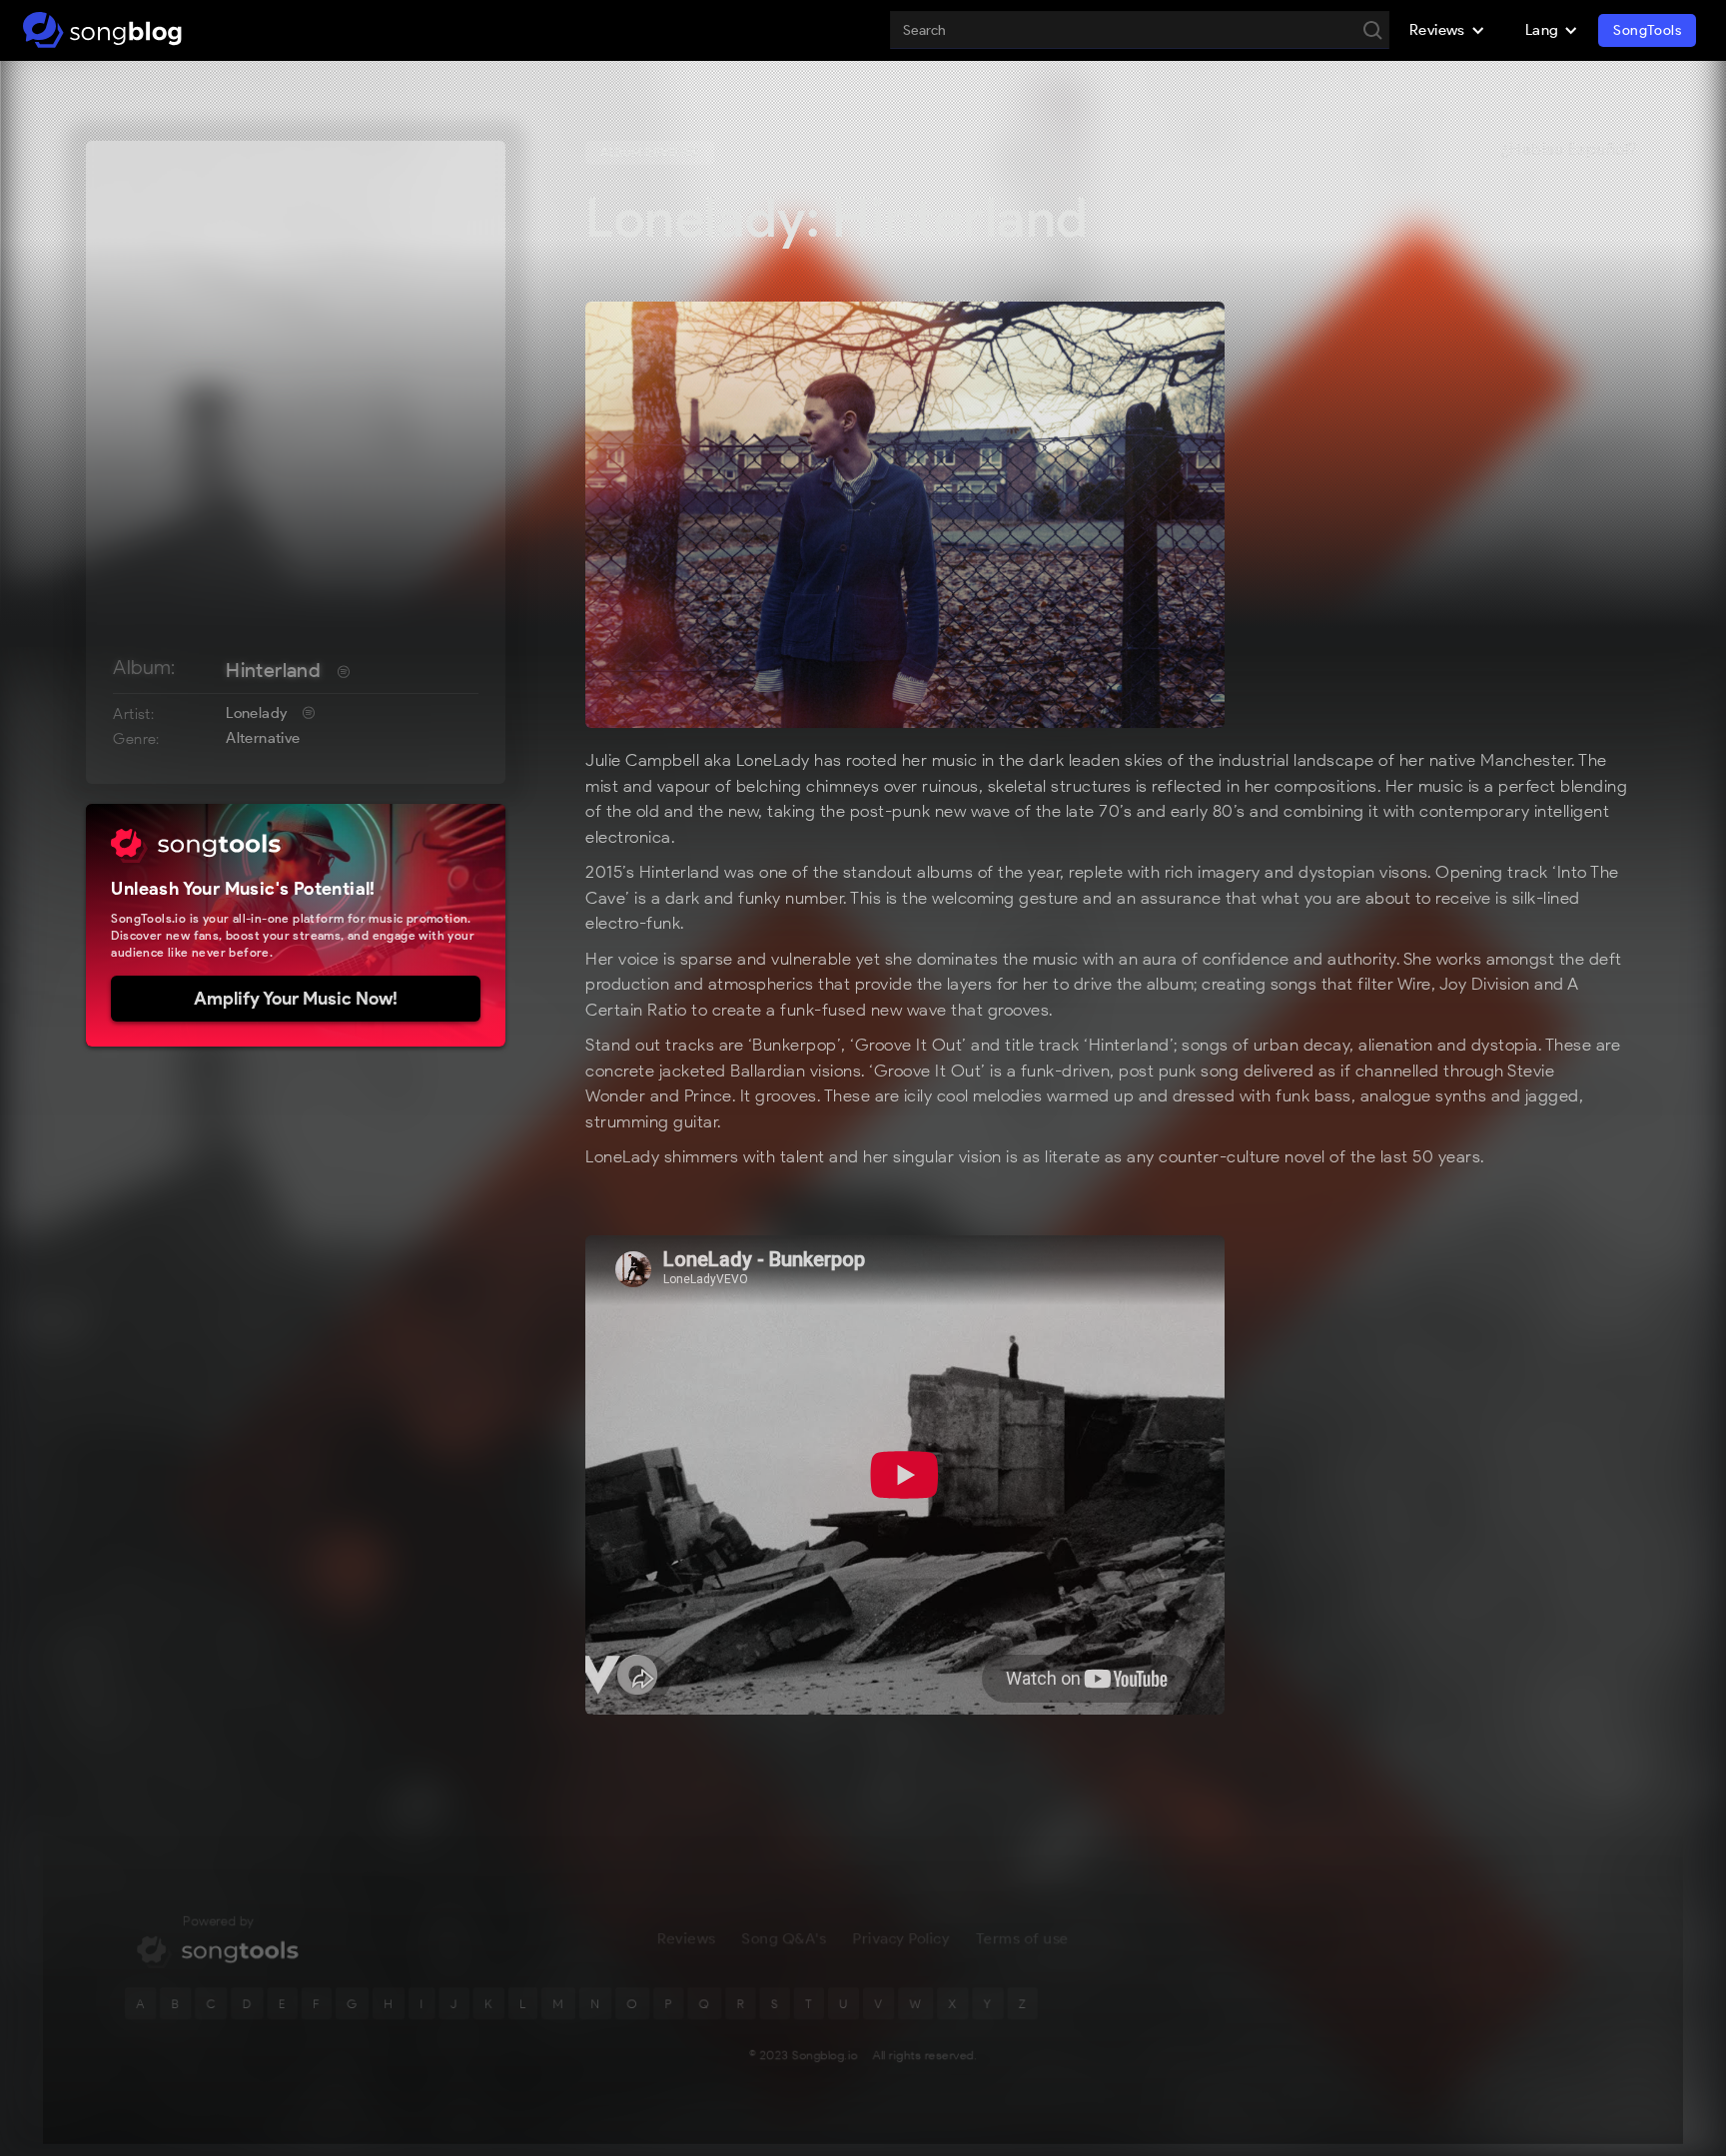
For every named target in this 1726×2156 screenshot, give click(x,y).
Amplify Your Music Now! (296, 999)
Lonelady (256, 713)
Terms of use (1022, 1938)
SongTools (1647, 30)
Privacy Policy (901, 1938)
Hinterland (273, 670)
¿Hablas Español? (1569, 150)
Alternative (263, 738)
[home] (102, 30)
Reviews (686, 1938)
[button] (1447, 30)
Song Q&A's (785, 1938)
